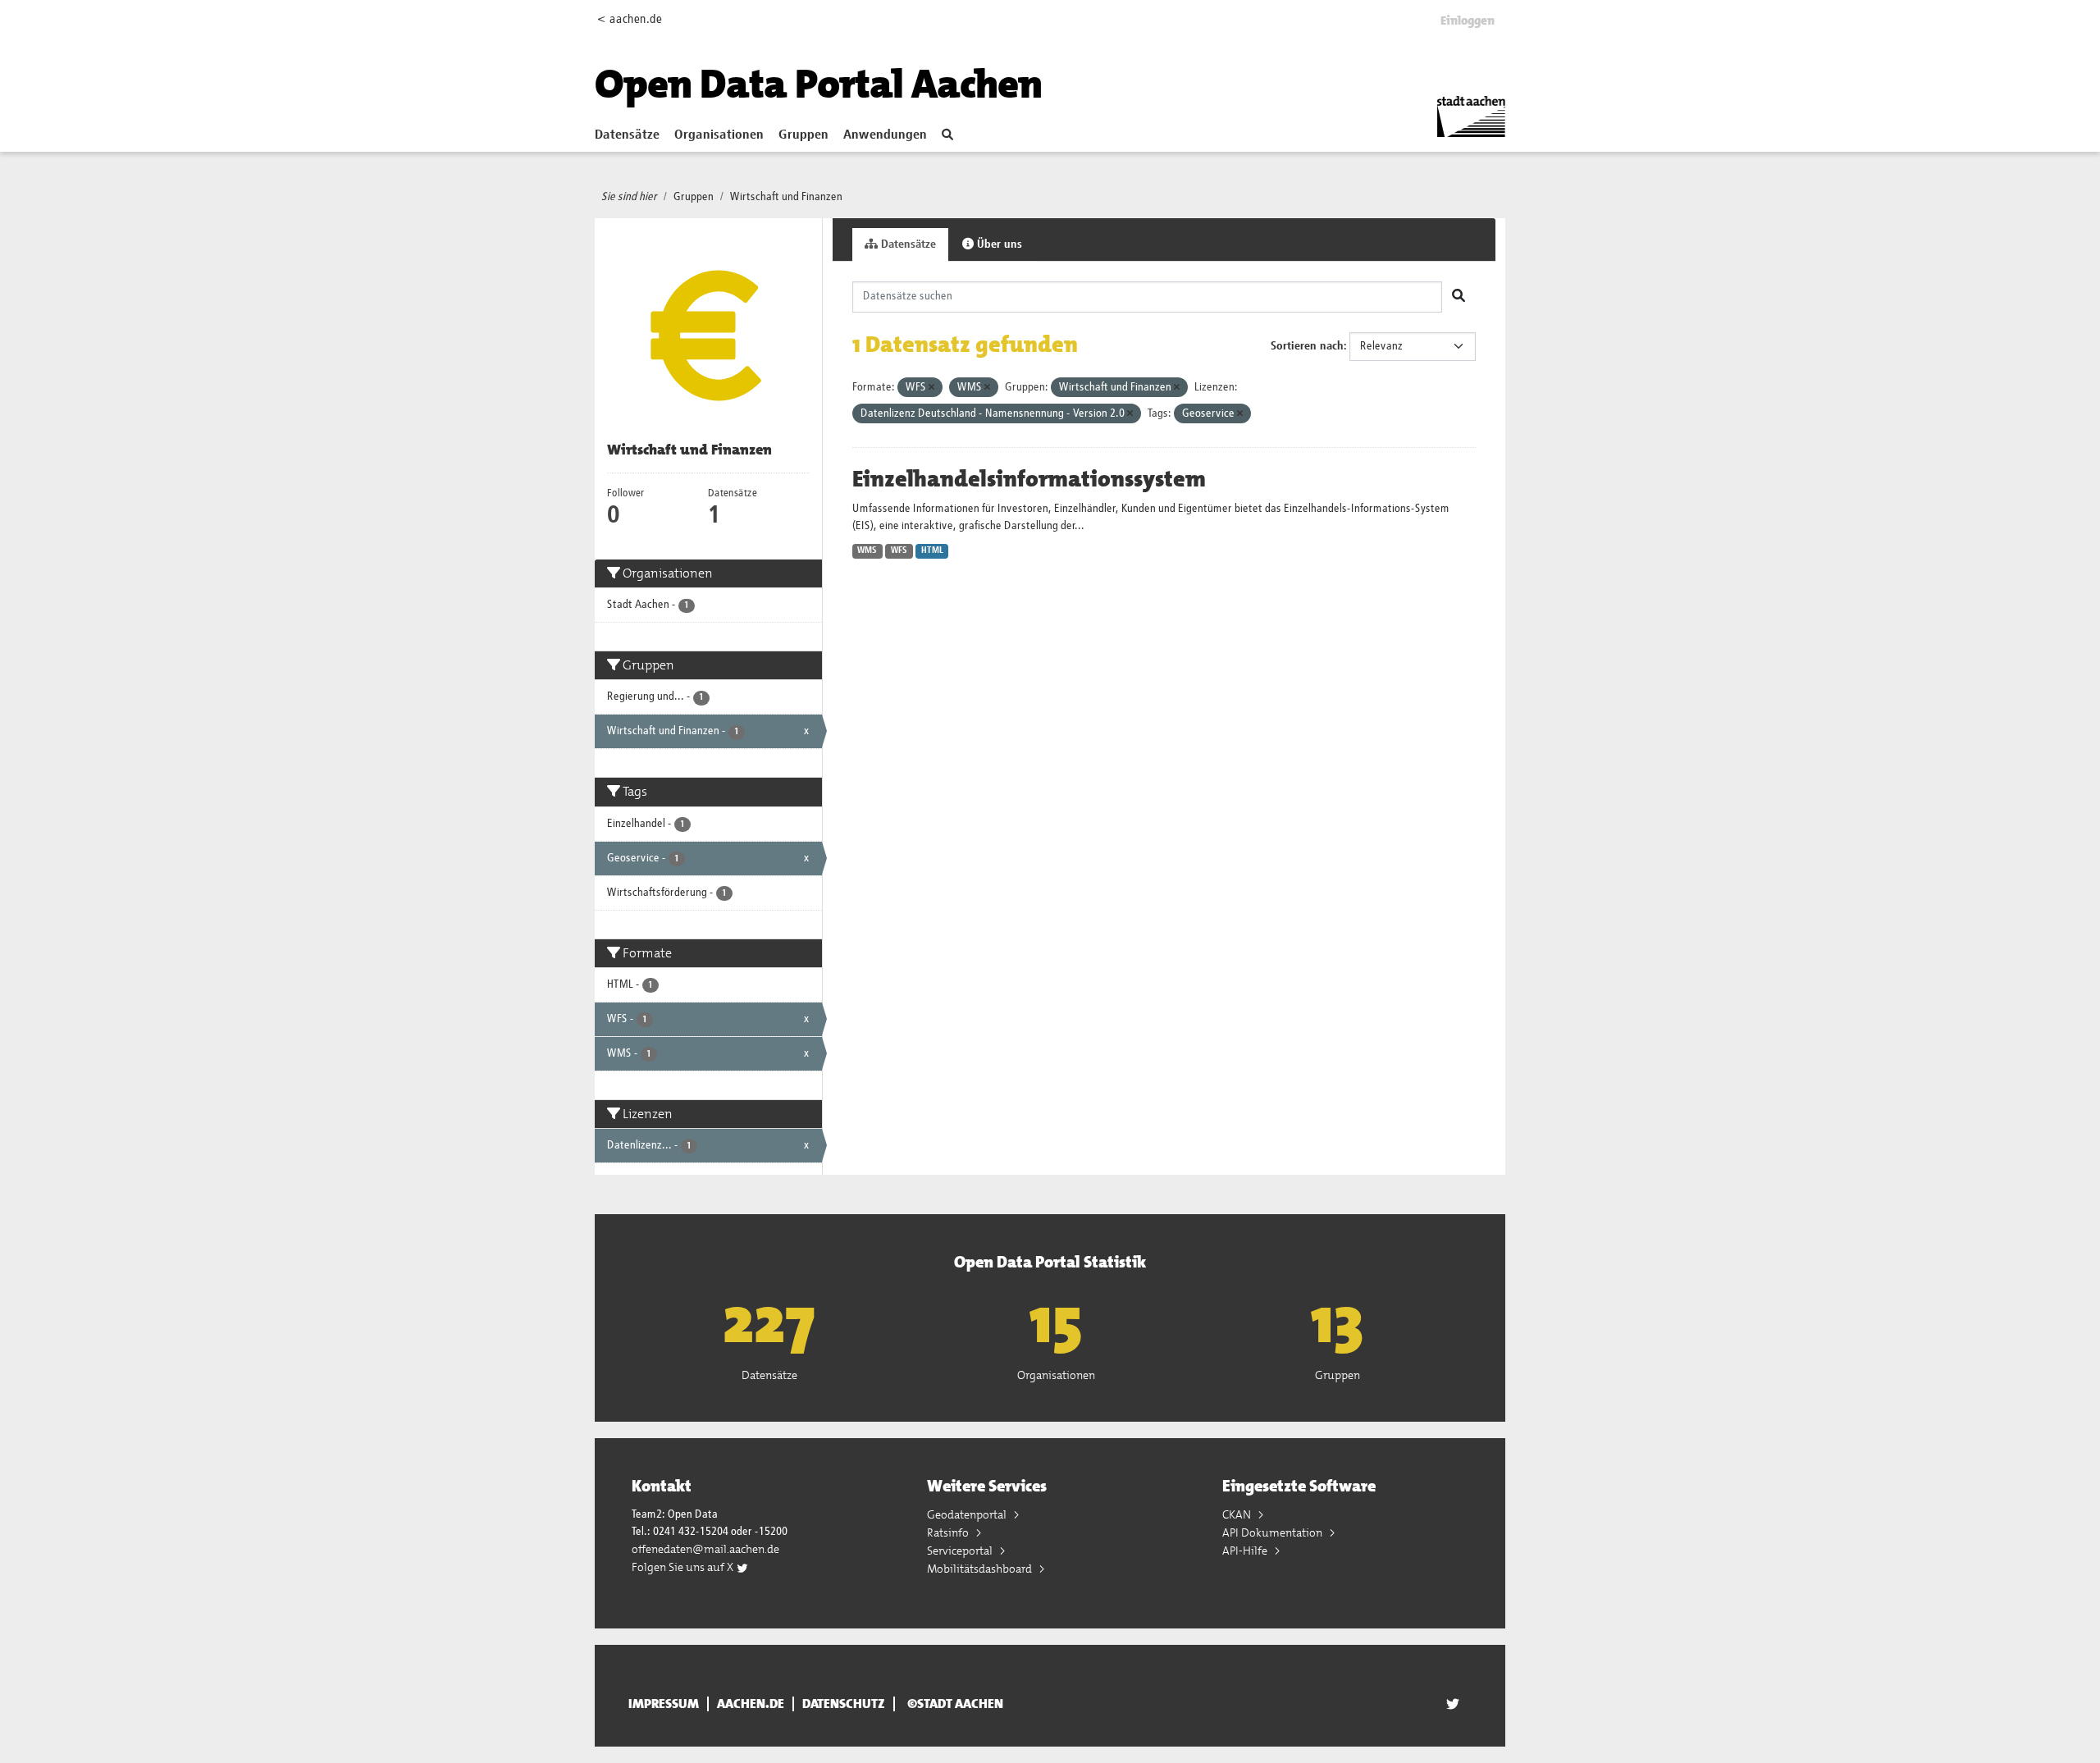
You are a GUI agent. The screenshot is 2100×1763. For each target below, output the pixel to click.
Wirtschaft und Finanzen (786, 197)
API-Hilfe (1246, 1551)
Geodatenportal (968, 1514)
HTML (932, 550)
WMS (867, 550)
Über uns (998, 244)
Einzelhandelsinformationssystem (1029, 479)
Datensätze (627, 135)
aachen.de (751, 1704)
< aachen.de (630, 19)
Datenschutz (844, 1704)
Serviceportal (961, 1551)
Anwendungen (885, 135)
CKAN (1238, 1514)
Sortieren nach (1307, 346)
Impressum (664, 1704)
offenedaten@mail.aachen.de (705, 1549)
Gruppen (803, 135)
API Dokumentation (1274, 1532)
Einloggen (1468, 21)
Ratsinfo (949, 1532)
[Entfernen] (931, 388)
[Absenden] (1459, 297)
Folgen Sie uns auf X (684, 1567)
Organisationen (719, 135)
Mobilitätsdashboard (981, 1569)
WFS (899, 550)
